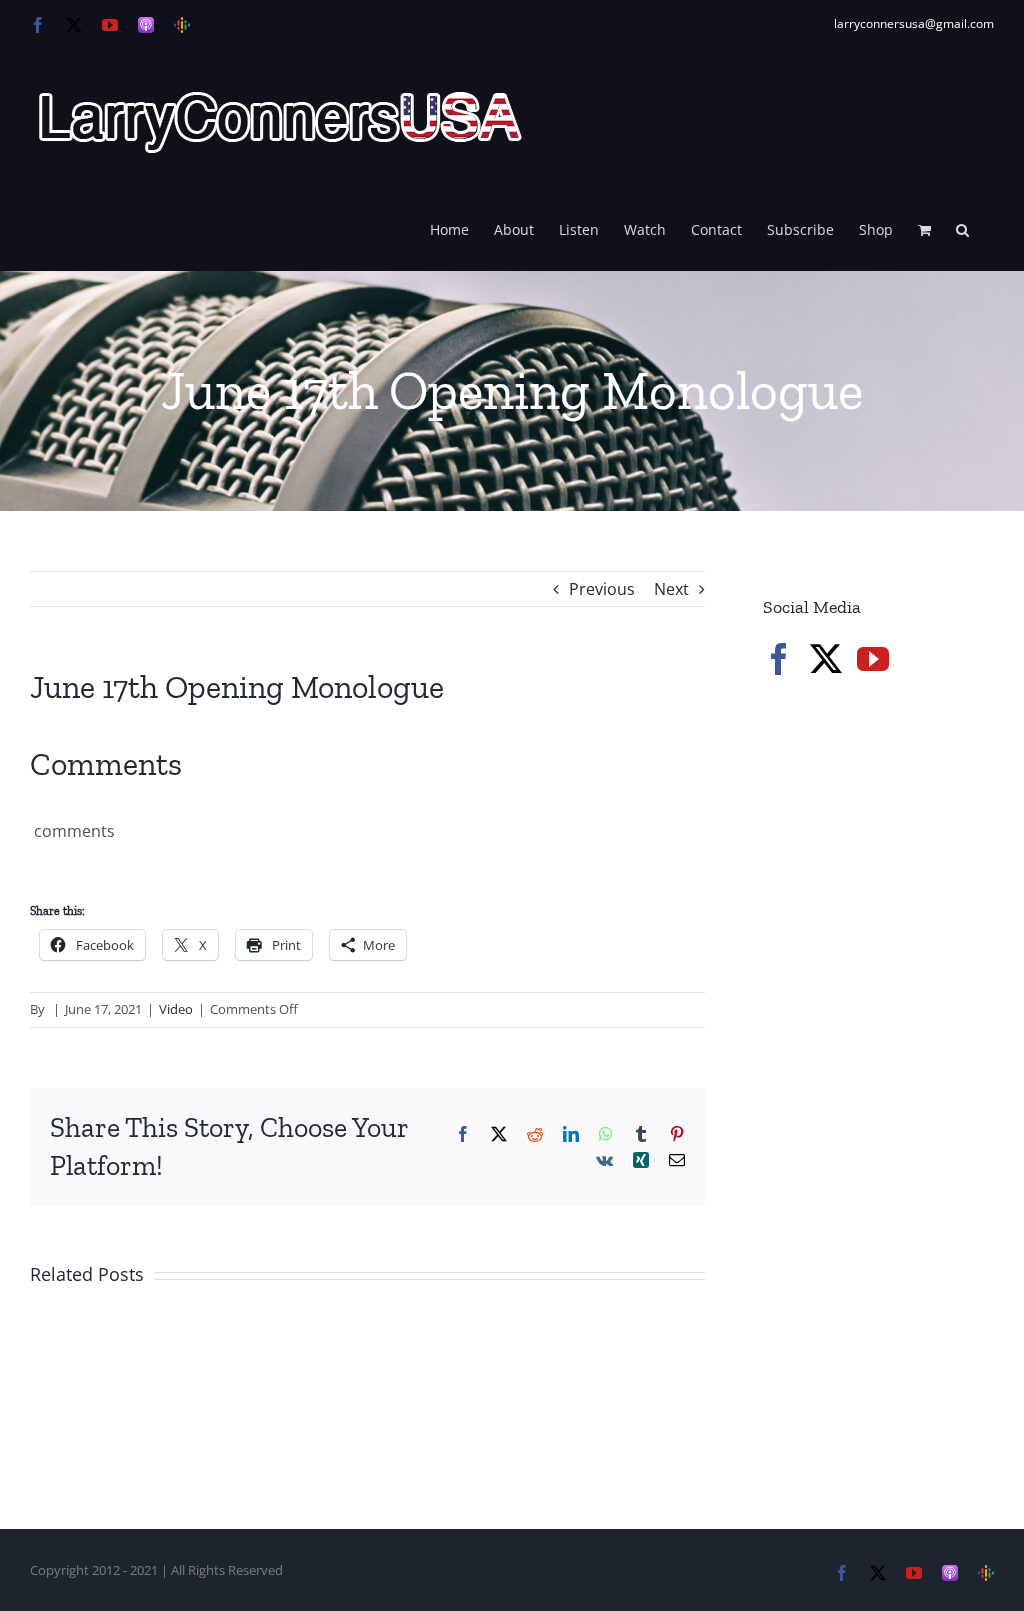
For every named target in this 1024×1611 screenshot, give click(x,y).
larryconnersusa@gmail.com (914, 23)
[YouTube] (873, 659)
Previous (602, 589)
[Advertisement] (893, 859)
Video (176, 1009)
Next (671, 589)
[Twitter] (826, 659)
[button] (962, 228)
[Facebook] (779, 659)
